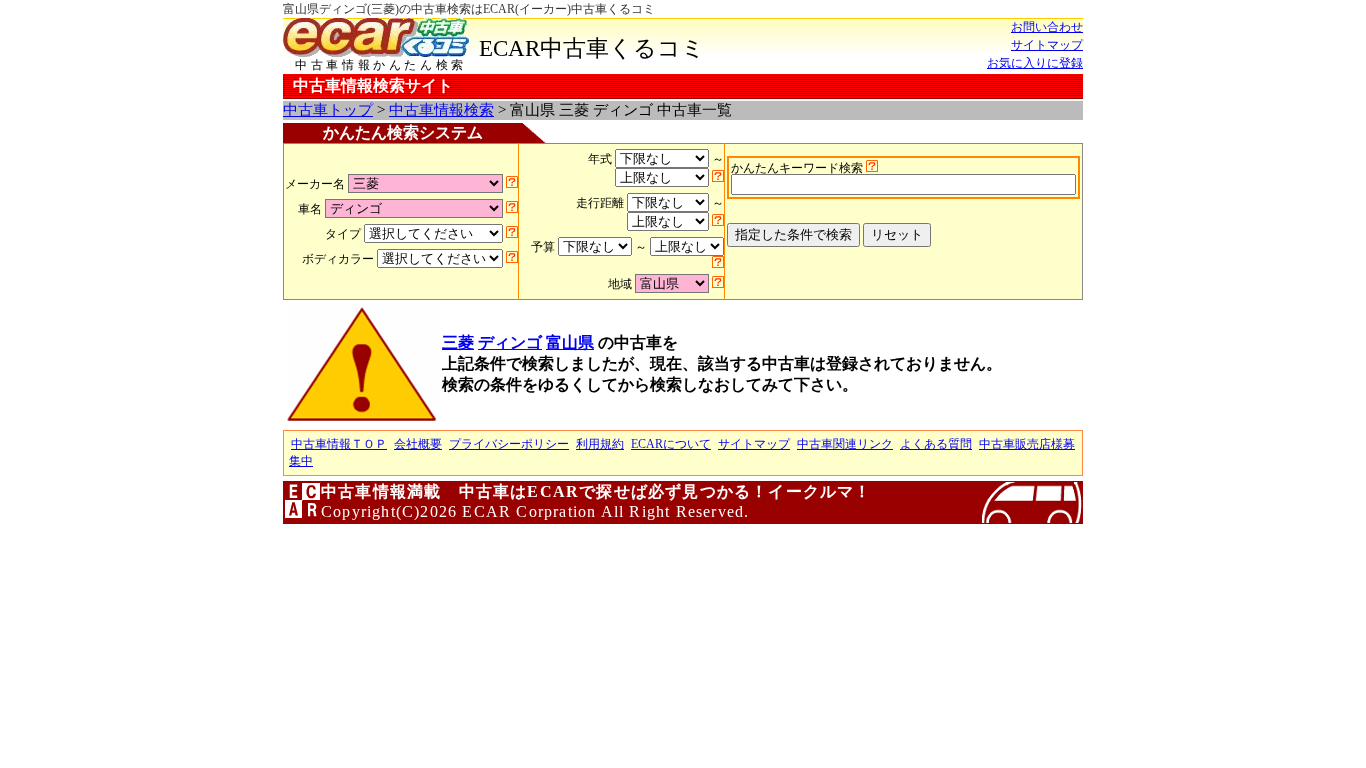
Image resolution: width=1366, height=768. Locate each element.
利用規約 (600, 444)
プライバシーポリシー (509, 444)
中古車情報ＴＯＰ (339, 444)
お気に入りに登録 (1035, 63)
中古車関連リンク (845, 444)
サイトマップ (1047, 45)
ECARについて (671, 444)
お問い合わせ (1047, 27)
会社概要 (418, 444)
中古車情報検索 (441, 110)
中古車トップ (328, 110)
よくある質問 (936, 444)
